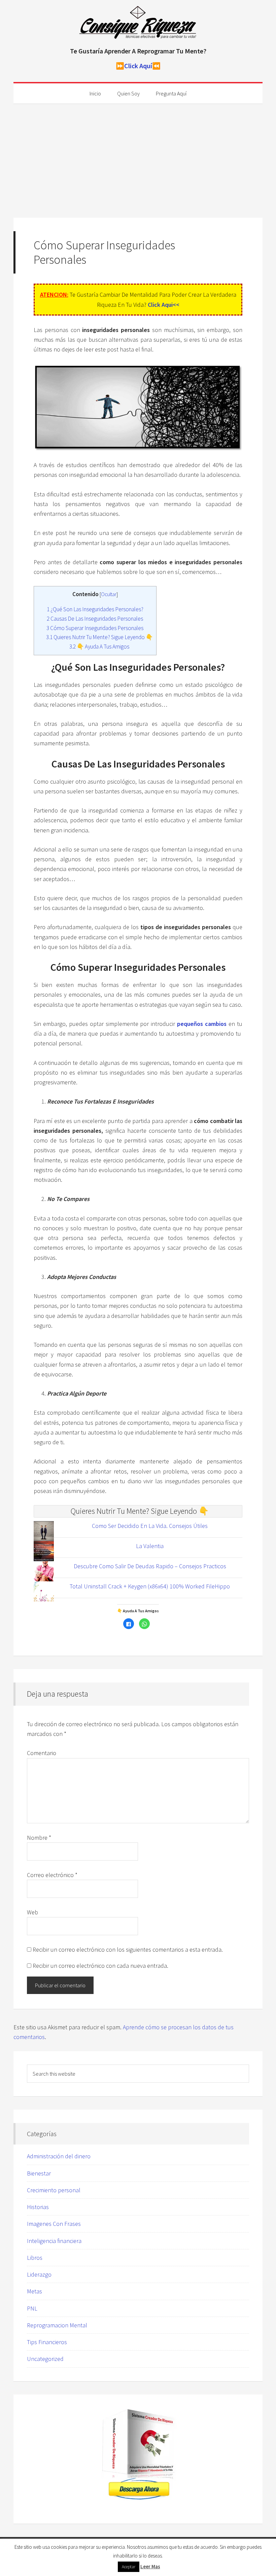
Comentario (42, 1753)
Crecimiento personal (54, 2190)
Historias (38, 2207)
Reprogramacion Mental (57, 2325)
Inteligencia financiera (54, 2241)
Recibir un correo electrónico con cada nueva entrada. (100, 1966)
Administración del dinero (59, 2156)
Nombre (39, 1838)
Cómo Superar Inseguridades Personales (95, 628)
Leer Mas (150, 2566)
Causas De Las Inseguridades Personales (95, 619)
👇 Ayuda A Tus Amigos (99, 647)
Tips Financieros (47, 2342)
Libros (35, 2258)
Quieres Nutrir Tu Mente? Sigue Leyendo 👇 (99, 637)
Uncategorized (45, 2359)
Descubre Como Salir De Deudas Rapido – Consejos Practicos (150, 1566)
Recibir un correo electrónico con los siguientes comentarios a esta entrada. (128, 1949)
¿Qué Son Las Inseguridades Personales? (95, 609)
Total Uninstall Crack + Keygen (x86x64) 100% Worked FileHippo (150, 1586)
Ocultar (109, 594)
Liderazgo (39, 2274)
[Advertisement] (138, 154)
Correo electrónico (52, 1875)
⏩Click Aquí (134, 66)
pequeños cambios (202, 1024)
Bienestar (39, 2173)
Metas (34, 2291)
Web (32, 1912)
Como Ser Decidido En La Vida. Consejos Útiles (150, 1526)
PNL (32, 2308)
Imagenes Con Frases (54, 2224)
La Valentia (150, 1546)
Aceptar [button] (129, 2567)
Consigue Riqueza (138, 24)
